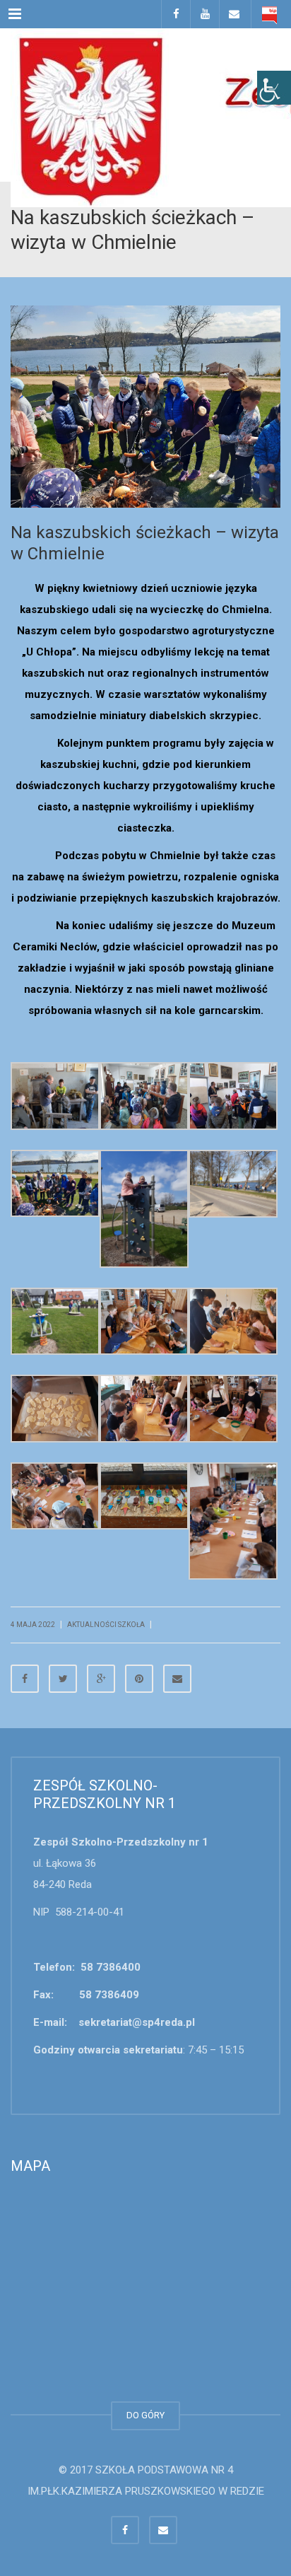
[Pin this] (139, 1679)
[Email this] (177, 1679)
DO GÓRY (145, 2415)
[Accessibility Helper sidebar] (274, 88)
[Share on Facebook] (25, 1679)
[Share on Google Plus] (101, 1679)
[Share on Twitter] (63, 1679)
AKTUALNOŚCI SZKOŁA (106, 1625)
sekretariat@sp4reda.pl (137, 2022)
